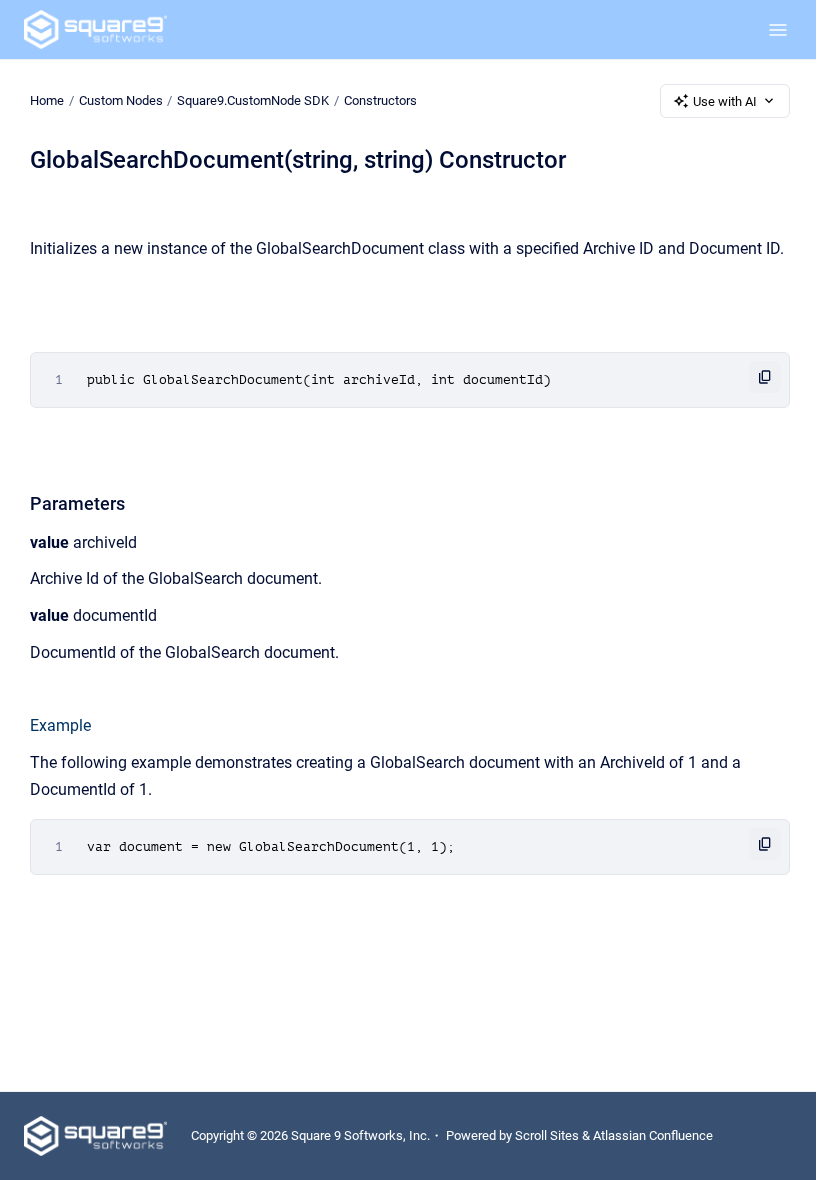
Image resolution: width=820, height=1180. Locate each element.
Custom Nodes (121, 100)
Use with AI (725, 101)
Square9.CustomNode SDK (253, 100)
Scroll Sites (547, 1135)
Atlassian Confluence (653, 1135)
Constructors (380, 100)
